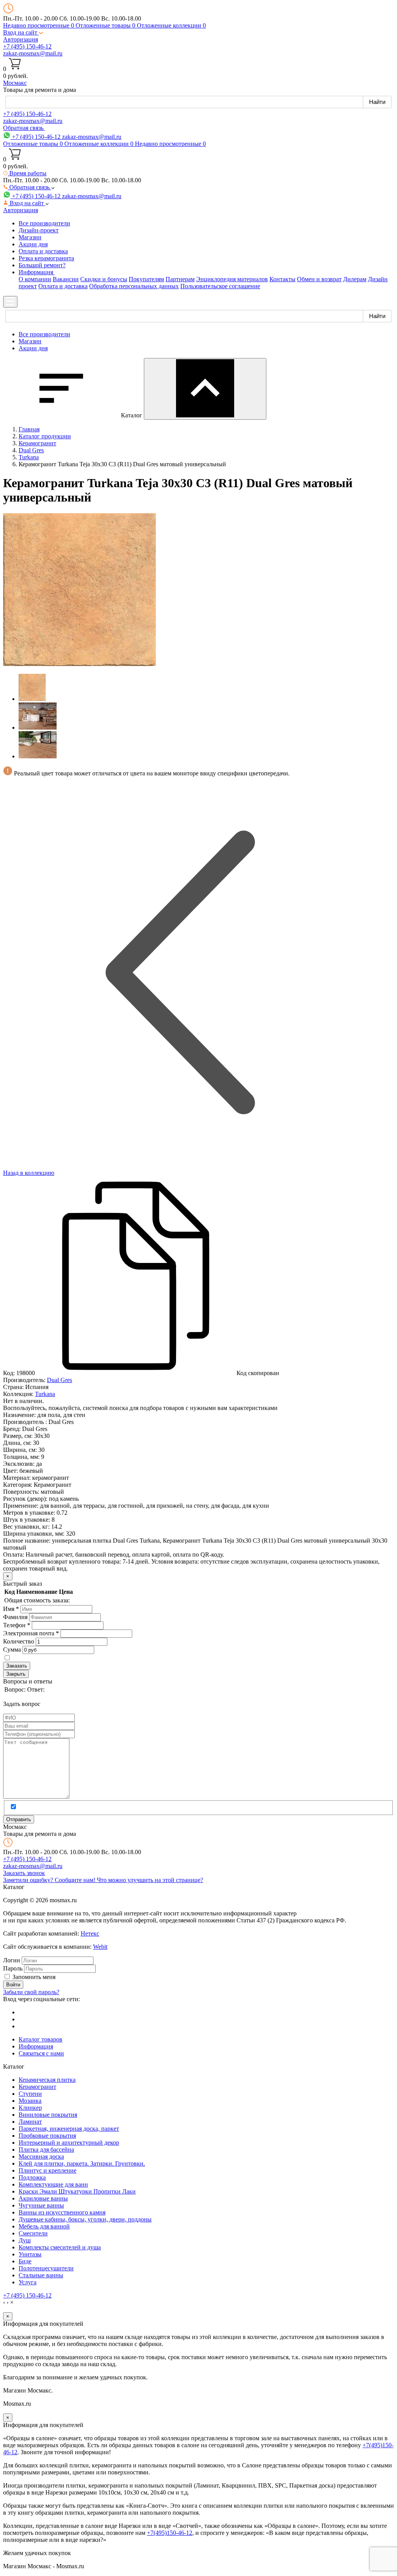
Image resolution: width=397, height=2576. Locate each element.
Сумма (12, 1650)
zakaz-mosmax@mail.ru (33, 53)
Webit (100, 1947)
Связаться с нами (41, 2053)
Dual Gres (60, 1380)
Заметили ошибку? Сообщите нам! (50, 1880)
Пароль (13, 1968)
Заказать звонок (24, 1873)
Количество (19, 1641)
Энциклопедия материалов (232, 279)
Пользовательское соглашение (220, 286)
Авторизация (21, 39)
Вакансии (66, 279)
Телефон (17, 1625)
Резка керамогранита (46, 258)
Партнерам (180, 279)
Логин (12, 1960)
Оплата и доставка (43, 251)
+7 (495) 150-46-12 (27, 46)
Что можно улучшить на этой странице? (150, 1880)
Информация (36, 2046)
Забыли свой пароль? (31, 1992)
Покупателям (146, 279)
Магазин (30, 237)
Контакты (282, 279)
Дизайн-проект (39, 230)
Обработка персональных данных (134, 286)
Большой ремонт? (42, 265)
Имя (11, 1609)
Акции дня (33, 244)
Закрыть (16, 1674)
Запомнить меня (34, 1977)
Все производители (44, 223)
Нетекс (90, 1933)
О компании (35, 279)
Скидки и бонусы (104, 279)
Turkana (45, 1394)
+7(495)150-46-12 (170, 2533)
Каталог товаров (41, 2039)
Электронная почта (31, 1633)
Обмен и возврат (319, 279)
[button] (23, 32)
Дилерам (355, 279)
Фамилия (15, 1617)
